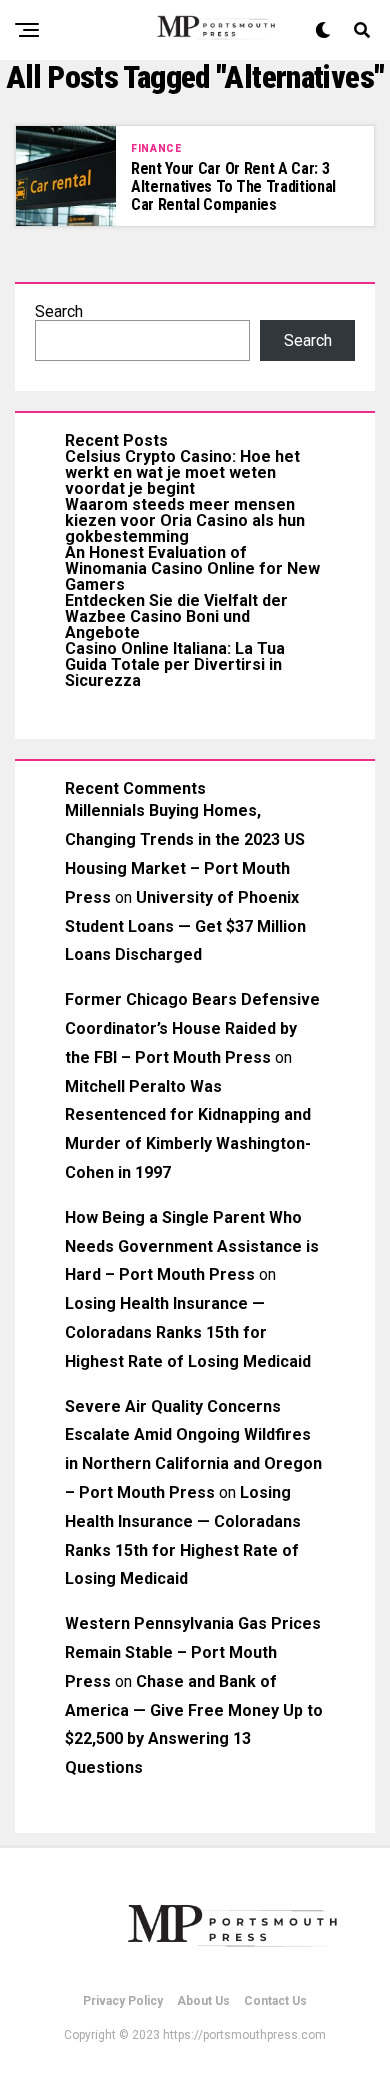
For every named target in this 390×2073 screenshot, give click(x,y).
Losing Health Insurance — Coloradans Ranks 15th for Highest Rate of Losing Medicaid (188, 1332)
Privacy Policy (123, 2001)
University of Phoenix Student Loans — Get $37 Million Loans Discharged (185, 926)
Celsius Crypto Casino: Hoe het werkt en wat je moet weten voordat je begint (182, 472)
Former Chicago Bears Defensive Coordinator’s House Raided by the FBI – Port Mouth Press (192, 1028)
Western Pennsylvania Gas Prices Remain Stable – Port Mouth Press (193, 1652)
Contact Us (275, 2001)
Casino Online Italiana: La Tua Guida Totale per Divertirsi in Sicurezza (175, 664)
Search (59, 311)
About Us (203, 2001)
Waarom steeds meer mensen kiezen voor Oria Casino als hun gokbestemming (185, 520)
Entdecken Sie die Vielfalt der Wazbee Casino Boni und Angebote (176, 616)
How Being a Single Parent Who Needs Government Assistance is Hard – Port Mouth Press (192, 1246)
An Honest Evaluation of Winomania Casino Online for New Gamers (192, 568)
